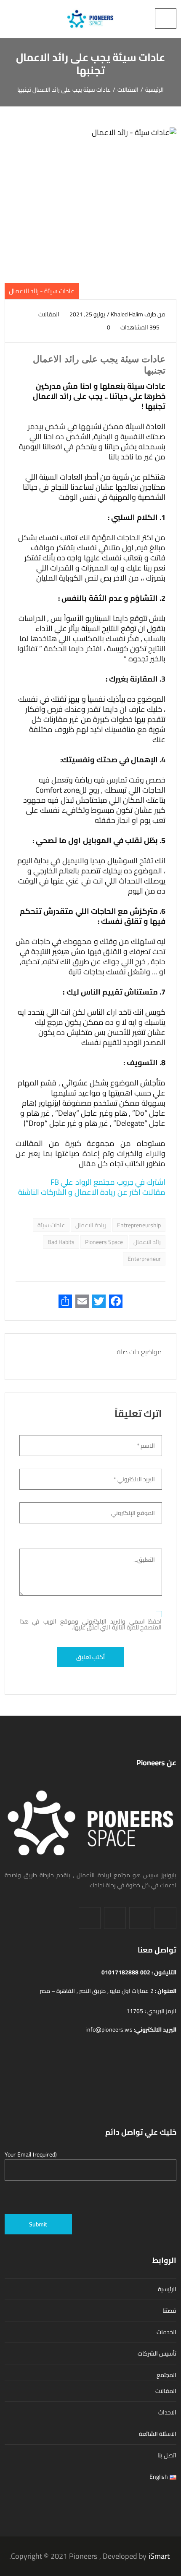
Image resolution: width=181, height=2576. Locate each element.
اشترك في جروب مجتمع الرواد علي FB (107, 1182)
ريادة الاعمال (91, 1225)
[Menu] (166, 19)
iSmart (159, 2556)
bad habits (61, 1242)
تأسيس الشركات (157, 2353)
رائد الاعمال (147, 1242)
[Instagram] (115, 1918)
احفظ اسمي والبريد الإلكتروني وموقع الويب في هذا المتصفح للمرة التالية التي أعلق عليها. (91, 1624)
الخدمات (166, 2332)
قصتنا (169, 2311)
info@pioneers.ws (110, 2029)
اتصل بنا (167, 2455)
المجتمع (166, 2375)
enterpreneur (144, 1259)
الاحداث (167, 2412)
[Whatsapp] (90, 1918)
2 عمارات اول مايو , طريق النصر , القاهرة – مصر (97, 1991)
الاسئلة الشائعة (158, 2434)
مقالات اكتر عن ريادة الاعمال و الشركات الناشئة (92, 1192)
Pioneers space (104, 1242)
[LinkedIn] (140, 1918)
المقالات (49, 314)
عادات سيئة (51, 1225)
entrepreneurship (139, 1225)
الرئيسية (167, 2289)
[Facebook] (165, 1918)
